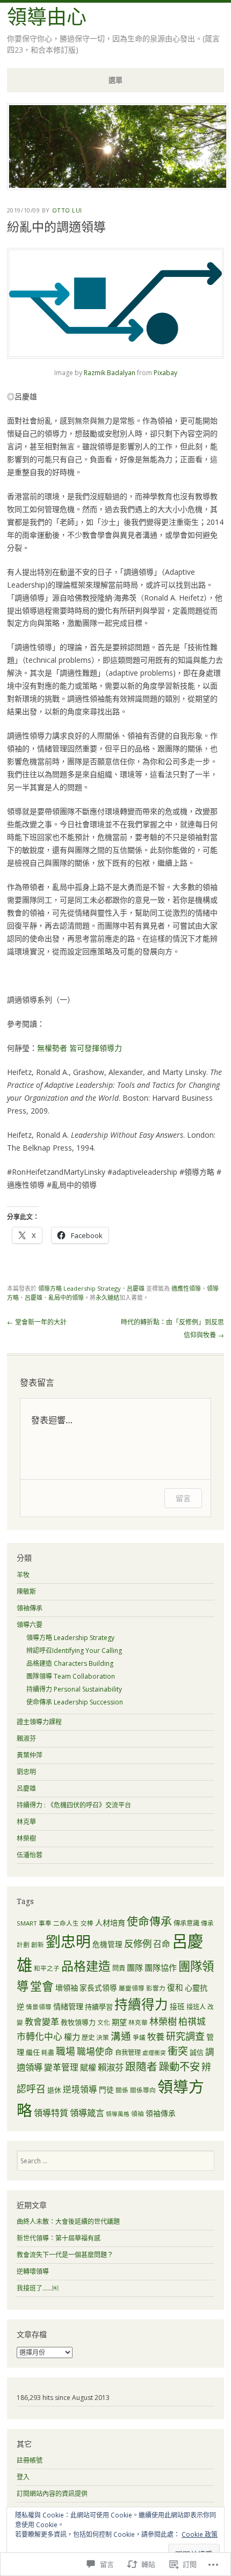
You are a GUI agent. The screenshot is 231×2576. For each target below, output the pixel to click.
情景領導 (39, 2007)
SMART (27, 1923)
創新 (38, 1945)
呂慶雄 (136, 1288)
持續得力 (141, 2004)
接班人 (196, 2007)
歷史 (88, 2037)
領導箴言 (87, 2113)
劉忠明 (26, 1772)
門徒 (106, 2090)
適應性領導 (186, 1288)
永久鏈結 (107, 1297)
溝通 (121, 2036)
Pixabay (165, 373)
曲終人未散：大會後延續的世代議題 (68, 2222)
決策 (103, 2037)
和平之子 (47, 1968)
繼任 (33, 2052)
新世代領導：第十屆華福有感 (59, 2238)
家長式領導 (98, 1988)
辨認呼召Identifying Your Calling (74, 1651)
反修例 (138, 1943)
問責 (119, 1968)
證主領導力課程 (39, 1722)
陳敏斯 (26, 1591)
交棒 (87, 1923)
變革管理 (61, 2067)
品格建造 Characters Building (70, 1663)
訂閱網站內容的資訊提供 (52, 2494)
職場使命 (95, 2051)
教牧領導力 (78, 2022)
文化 (104, 2022)
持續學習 (99, 2007)
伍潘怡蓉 (30, 1855)
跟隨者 (141, 2066)
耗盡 (48, 2052)
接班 (177, 2006)
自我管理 (128, 2052)
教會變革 (42, 2022)
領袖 (138, 2114)
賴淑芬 (26, 1739)
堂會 (42, 1986)
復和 (175, 1987)
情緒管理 (68, 2006)
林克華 (26, 1822)
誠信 (197, 2052)
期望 (119, 2022)
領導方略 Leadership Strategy (80, 1288)
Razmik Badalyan (110, 373)
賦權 (88, 2067)
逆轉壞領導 (33, 2271)
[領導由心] (118, 187)
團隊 (135, 1967)
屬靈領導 (132, 1988)
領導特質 (51, 2113)
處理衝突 (154, 2053)
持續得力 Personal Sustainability (74, 1689)
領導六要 (30, 1625)
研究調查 (185, 2036)
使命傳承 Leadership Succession (75, 1702)
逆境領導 (80, 2089)
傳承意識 (186, 1923)
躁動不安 (179, 2066)
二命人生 (66, 1923)
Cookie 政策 (200, 2534)
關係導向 (143, 2090)
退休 (54, 2090)
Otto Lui (67, 210)
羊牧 (23, 1575)
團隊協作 (161, 1967)
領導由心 (47, 17)
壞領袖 (67, 1988)
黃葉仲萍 (30, 1755)
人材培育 (110, 1923)
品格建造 (86, 1966)
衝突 (178, 2051)
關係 (122, 2090)
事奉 (45, 1923)
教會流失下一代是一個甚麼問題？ (65, 2255)
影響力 (156, 1988)
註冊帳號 (30, 2460)
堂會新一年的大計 (37, 1322)
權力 (72, 2037)
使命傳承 (149, 1921)
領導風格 (118, 2114)
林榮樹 (26, 1838)
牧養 (156, 2036)
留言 (183, 1498)
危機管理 (107, 1944)
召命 (162, 1944)
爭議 (139, 2037)
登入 (23, 2477)
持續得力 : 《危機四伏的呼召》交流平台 (74, 1805)
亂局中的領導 (66, 1297)
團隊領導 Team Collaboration (71, 1676)
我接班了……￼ (38, 2288)
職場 (66, 2051)
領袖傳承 (30, 1608)
